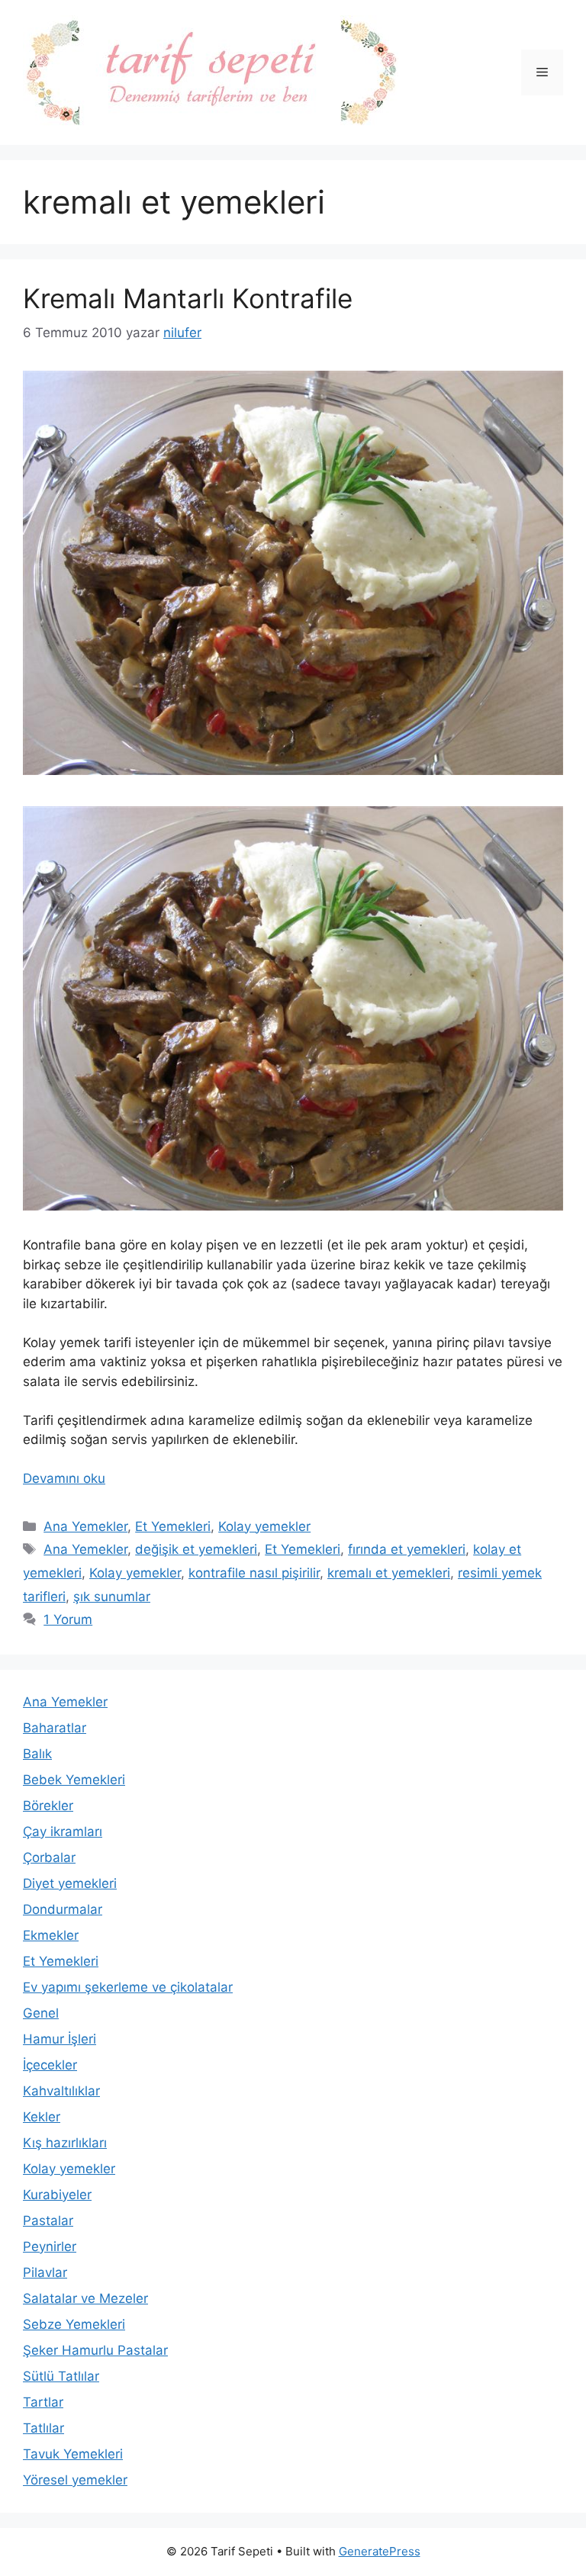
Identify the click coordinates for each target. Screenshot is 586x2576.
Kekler (42, 2117)
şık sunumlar (112, 1597)
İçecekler (50, 2065)
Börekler (48, 1806)
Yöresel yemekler (75, 2480)
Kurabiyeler (57, 2195)
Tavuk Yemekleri (73, 2454)
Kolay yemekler (264, 1526)
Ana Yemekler (85, 1526)
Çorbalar (49, 1857)
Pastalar (48, 2221)
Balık (37, 1754)
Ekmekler (51, 1935)
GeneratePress (380, 2551)
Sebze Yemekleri (74, 2324)
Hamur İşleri (60, 2039)
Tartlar (43, 2402)
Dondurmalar (63, 1909)
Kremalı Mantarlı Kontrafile (188, 298)
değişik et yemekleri (196, 1549)
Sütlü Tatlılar (61, 2376)
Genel (41, 2013)
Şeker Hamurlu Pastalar (95, 2350)
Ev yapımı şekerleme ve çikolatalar (128, 1987)
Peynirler (50, 2246)
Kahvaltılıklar (61, 2091)
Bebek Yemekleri (74, 1780)
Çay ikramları (63, 1832)
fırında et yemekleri (407, 1549)
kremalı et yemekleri (389, 1573)
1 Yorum (68, 1619)
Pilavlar (45, 2272)
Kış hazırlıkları (65, 2143)
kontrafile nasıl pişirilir (254, 1573)
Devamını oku (64, 1478)
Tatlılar (43, 2428)
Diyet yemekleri (70, 1883)
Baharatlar (55, 1728)
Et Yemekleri (173, 1526)
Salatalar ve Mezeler (85, 2298)
